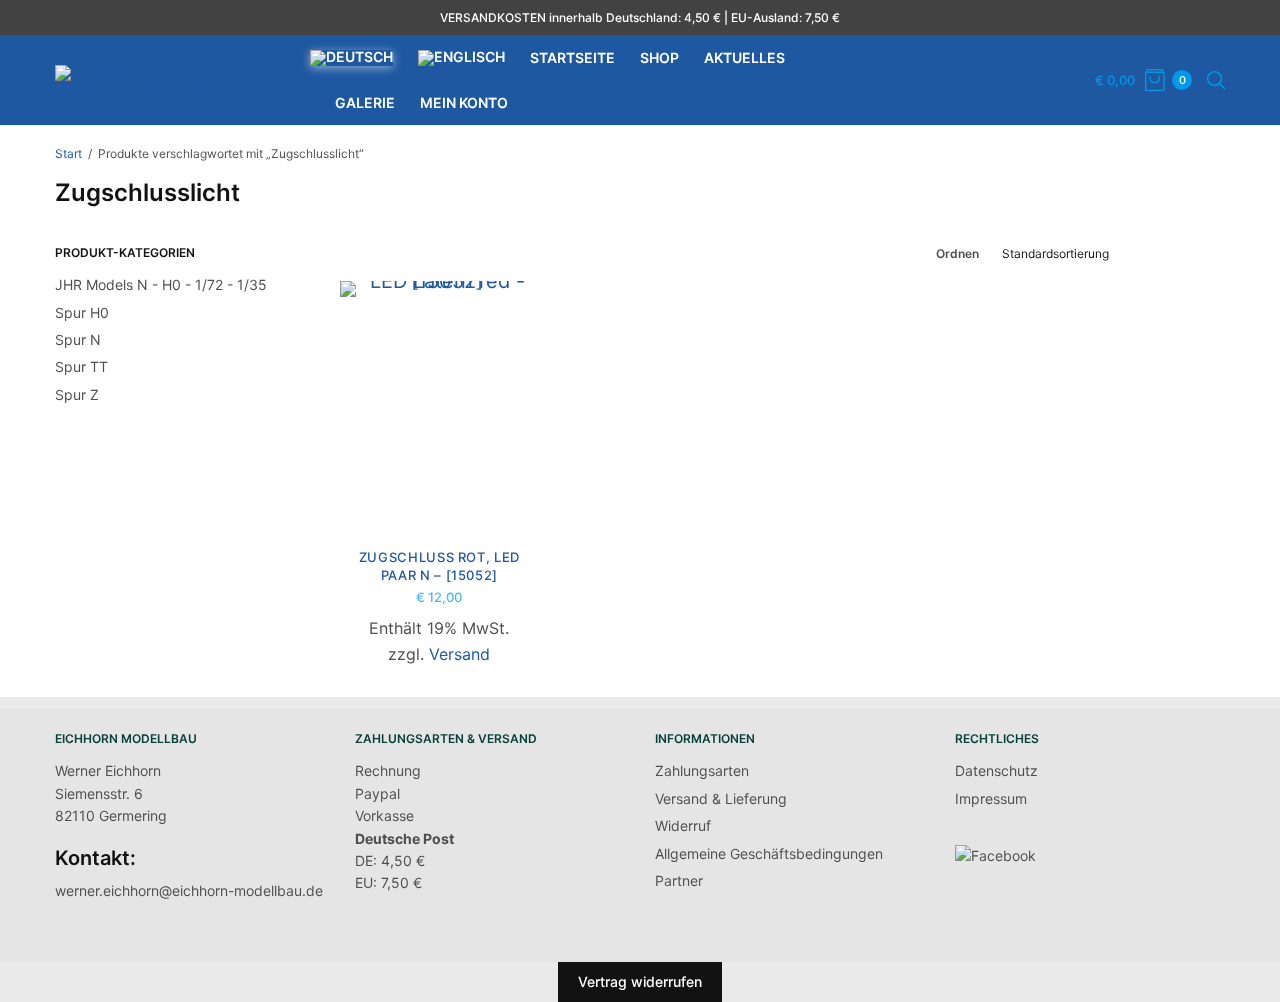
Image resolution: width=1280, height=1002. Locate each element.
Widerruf (683, 825)
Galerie (365, 102)
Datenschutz (996, 770)
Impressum (991, 798)
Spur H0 (82, 312)
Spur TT (81, 366)
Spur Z (77, 394)
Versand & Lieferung (721, 798)
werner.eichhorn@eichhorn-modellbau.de (189, 890)
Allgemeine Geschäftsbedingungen (769, 853)
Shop (659, 57)
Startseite (572, 57)
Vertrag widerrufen (640, 981)
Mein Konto (464, 102)
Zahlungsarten (702, 770)
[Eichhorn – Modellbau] (165, 80)
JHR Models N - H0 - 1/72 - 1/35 (161, 284)
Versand (459, 654)
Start (68, 153)
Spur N (78, 339)
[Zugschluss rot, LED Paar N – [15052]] (439, 405)
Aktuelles (744, 57)
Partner (679, 880)
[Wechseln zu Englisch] (461, 57)
